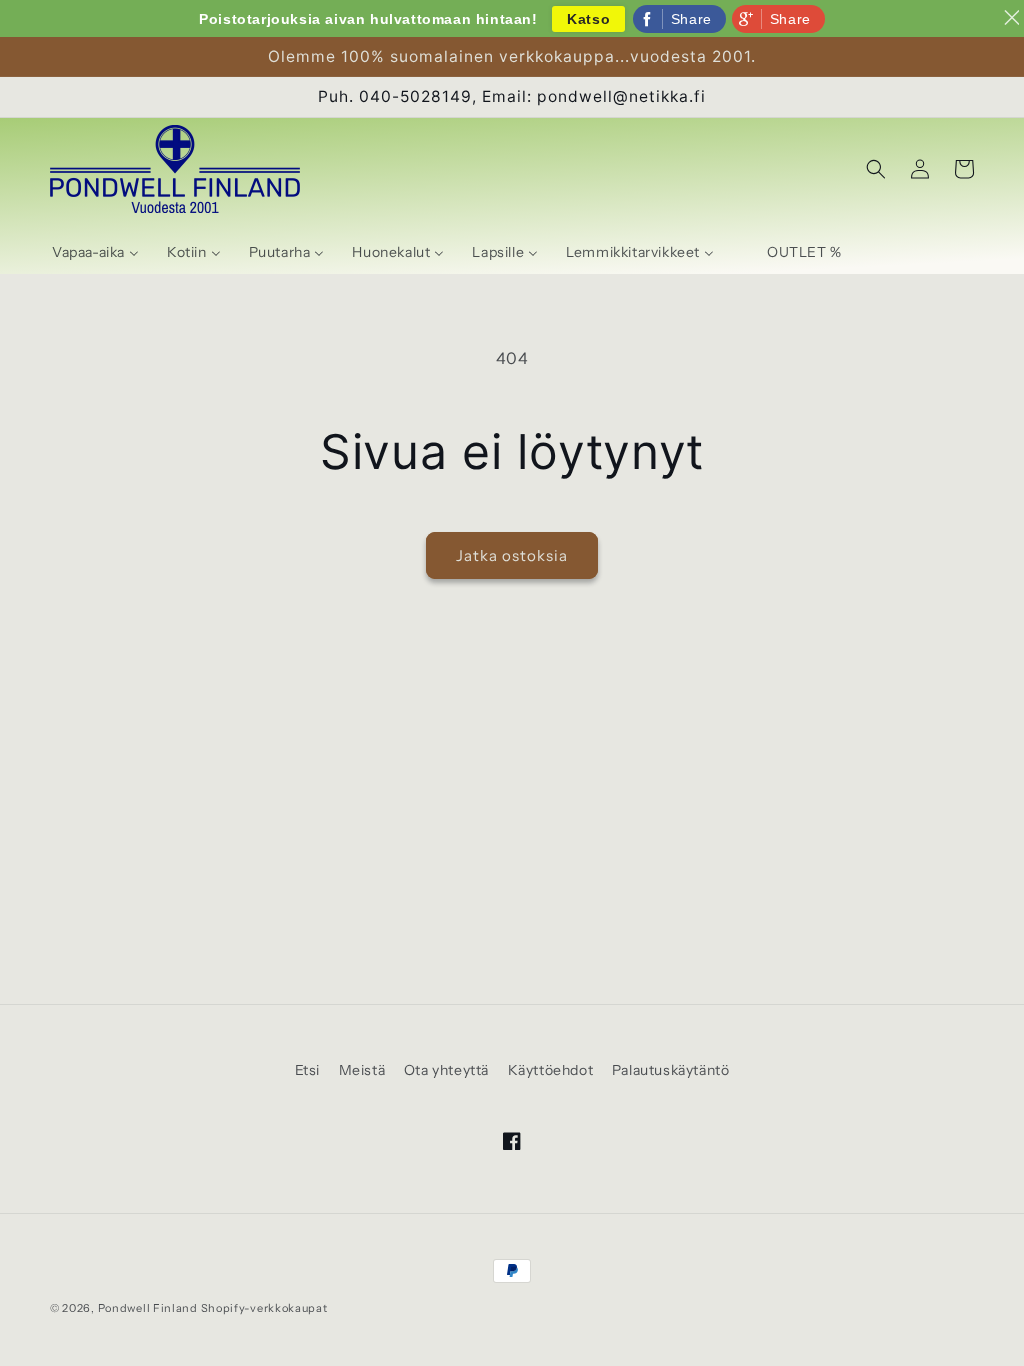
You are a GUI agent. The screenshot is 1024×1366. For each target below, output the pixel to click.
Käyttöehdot (551, 1070)
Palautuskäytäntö (671, 1070)
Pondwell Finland (148, 1308)
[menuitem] (95, 252)
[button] (876, 169)
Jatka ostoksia (512, 555)
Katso (588, 19)
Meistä (362, 1070)
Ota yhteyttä (446, 1070)
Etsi (307, 1070)
